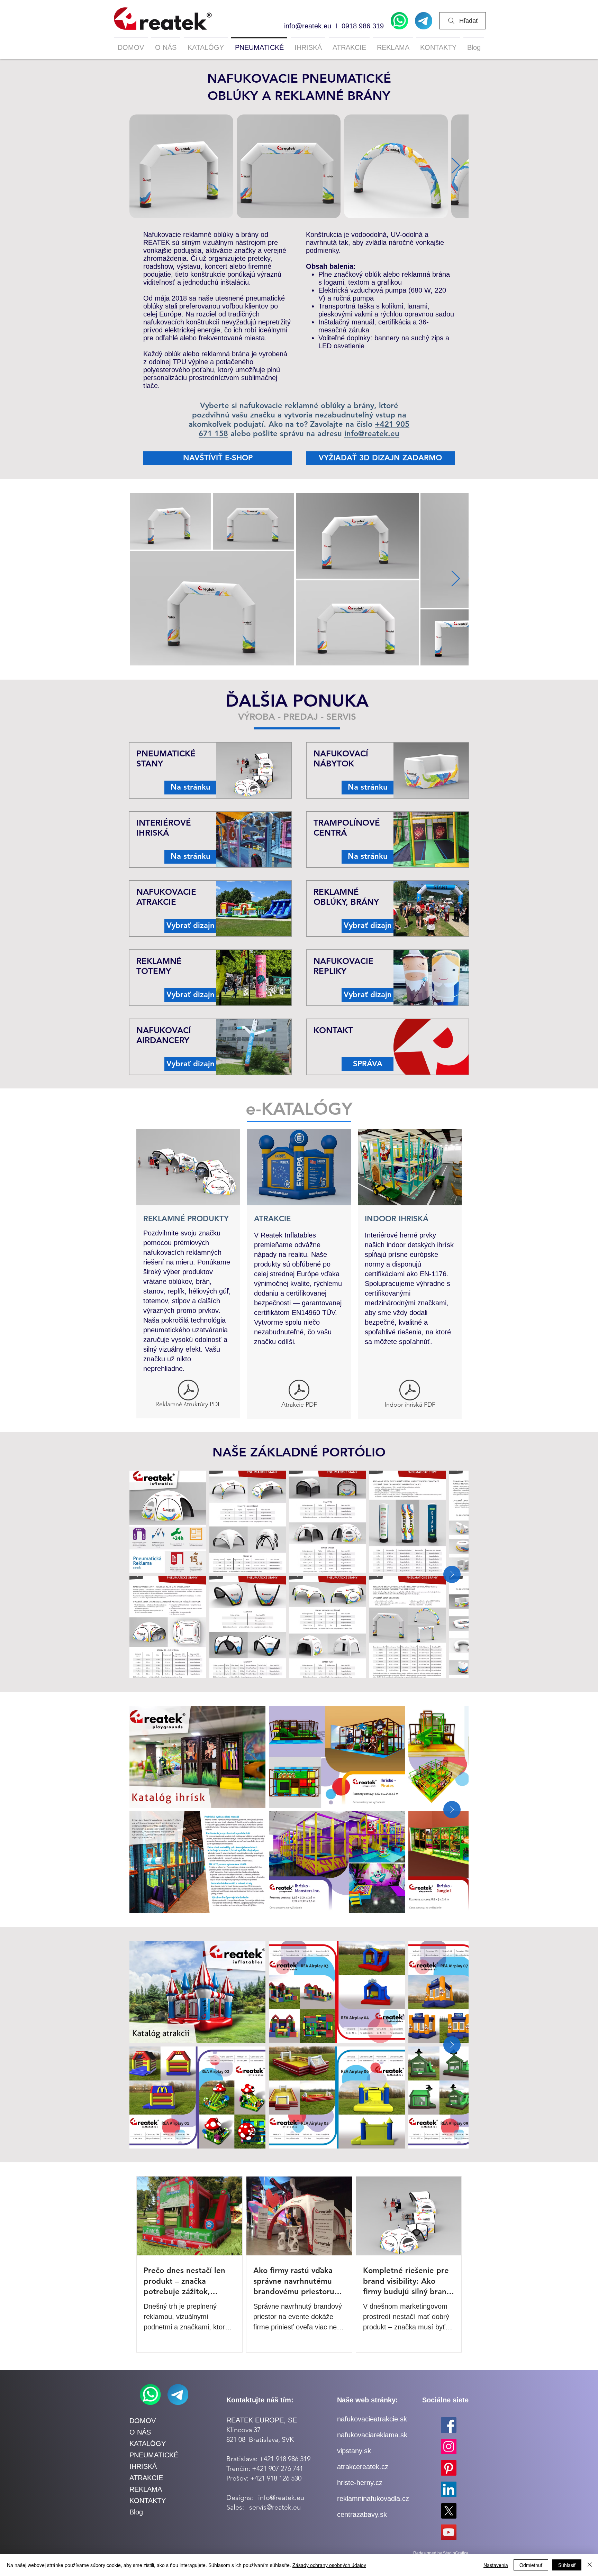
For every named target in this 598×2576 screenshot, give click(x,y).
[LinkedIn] (449, 2489)
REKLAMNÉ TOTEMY (159, 966)
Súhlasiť (567, 2565)
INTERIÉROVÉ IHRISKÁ (164, 828)
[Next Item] (455, 166)
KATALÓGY (148, 2444)
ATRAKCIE (272, 1219)
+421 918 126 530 (276, 2478)
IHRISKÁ (143, 2466)
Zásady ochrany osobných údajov (329, 2565)
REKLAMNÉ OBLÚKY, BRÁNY (346, 897)
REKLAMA (146, 2489)
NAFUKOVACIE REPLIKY (343, 966)
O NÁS (140, 2432)
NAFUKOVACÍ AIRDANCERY (164, 1035)
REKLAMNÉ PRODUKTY (186, 1219)
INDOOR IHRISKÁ (397, 1219)
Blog (136, 2512)
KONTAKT (333, 1030)
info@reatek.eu (308, 26)
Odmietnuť (531, 2565)
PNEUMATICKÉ (154, 2455)
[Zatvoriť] (590, 2565)
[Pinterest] (449, 2468)
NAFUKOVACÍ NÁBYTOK (341, 758)
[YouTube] (449, 2532)
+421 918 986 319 (285, 2459)
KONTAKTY (148, 2501)
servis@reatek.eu (275, 2507)
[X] (449, 2511)
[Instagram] (449, 2446)
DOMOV (143, 2421)
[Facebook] (449, 2425)
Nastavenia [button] (496, 2565)
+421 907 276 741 (278, 2468)
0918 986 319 (363, 26)
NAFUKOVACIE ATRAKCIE (166, 897)
